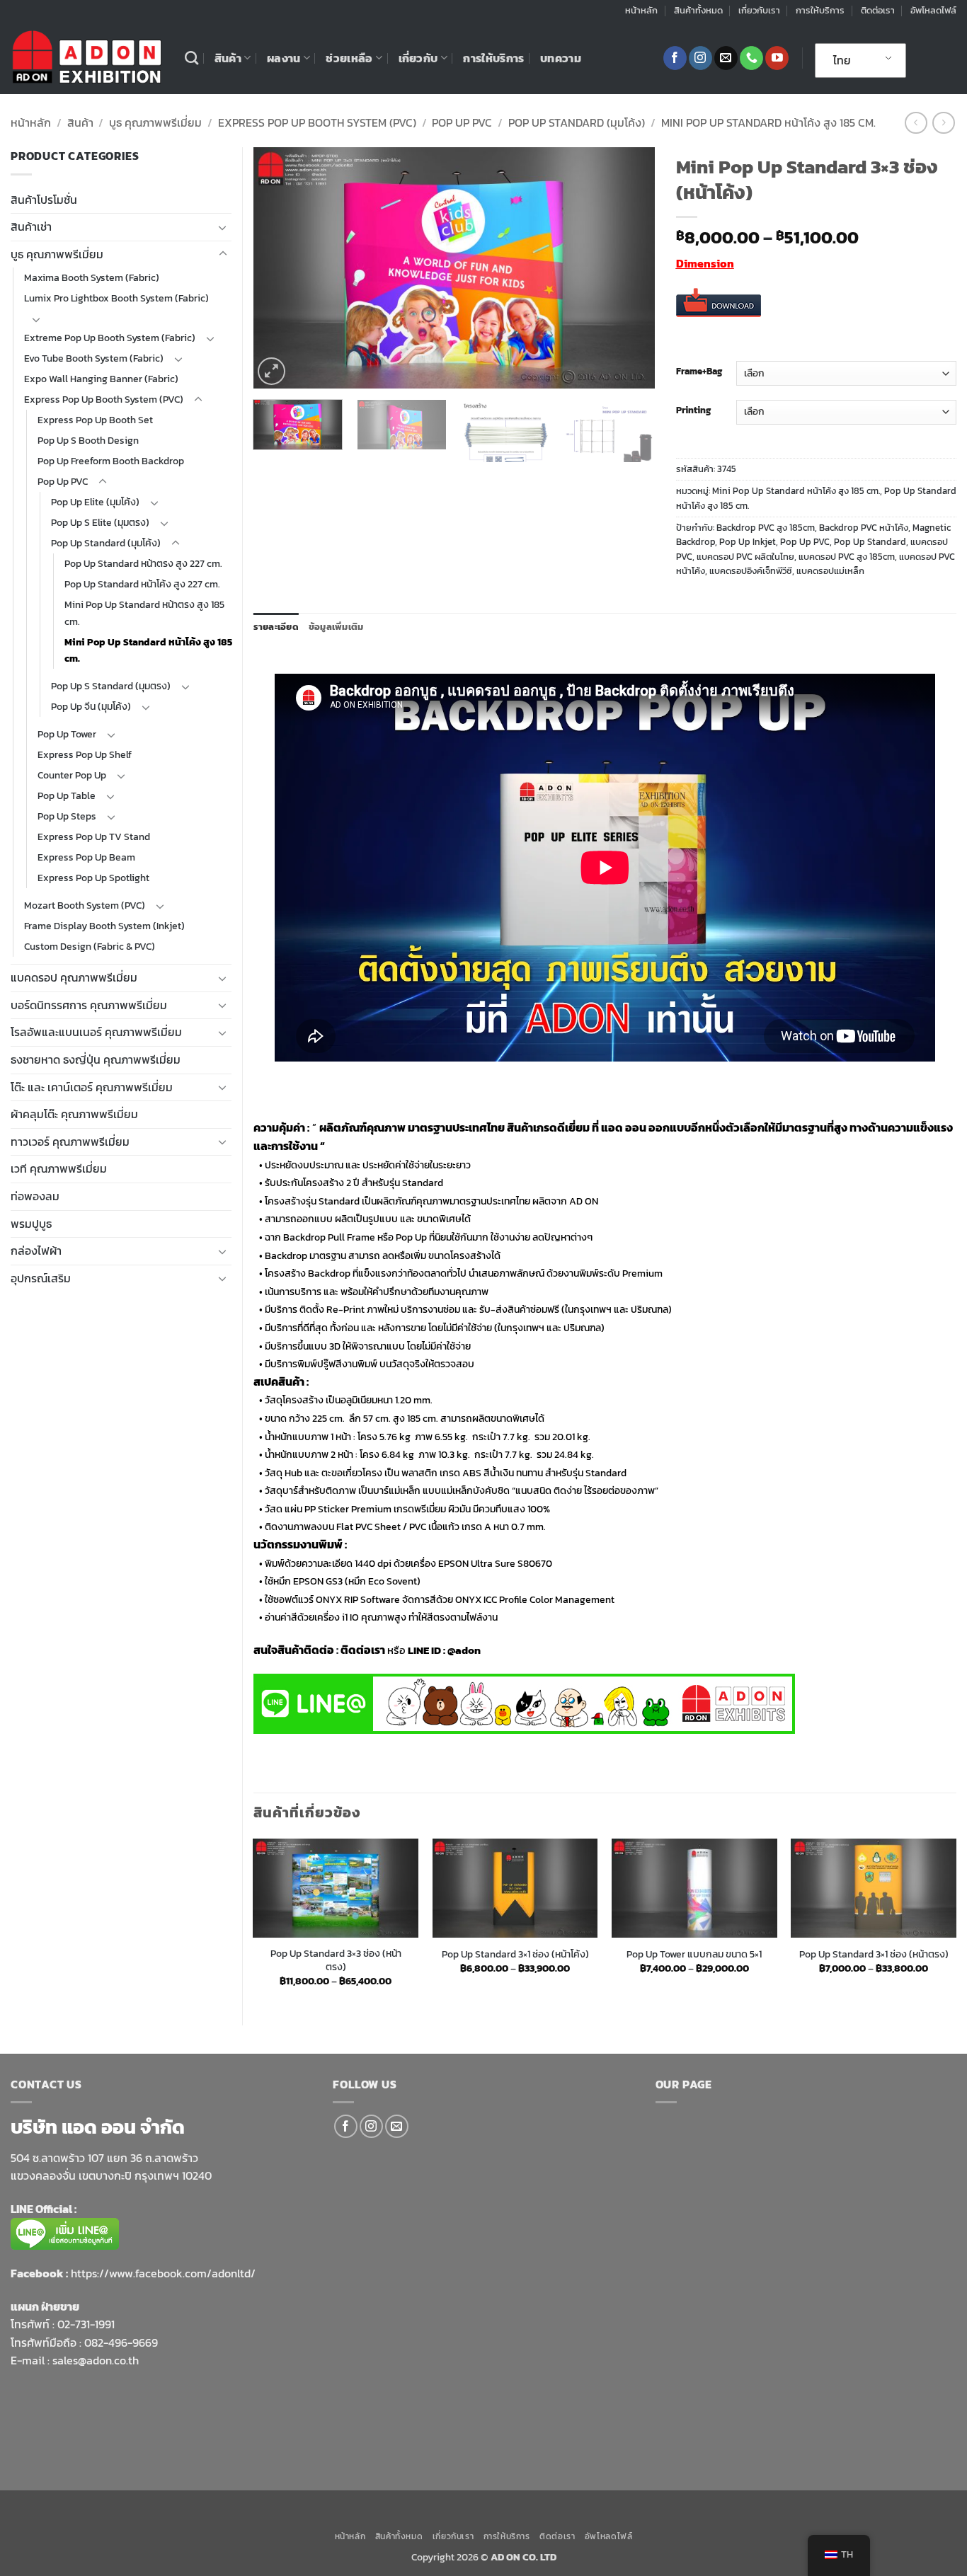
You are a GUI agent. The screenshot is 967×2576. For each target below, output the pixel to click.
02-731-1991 (86, 2324)
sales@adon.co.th (96, 2360)
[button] (271, 371)
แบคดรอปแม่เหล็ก (830, 571)
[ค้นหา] (191, 58)
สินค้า (228, 58)
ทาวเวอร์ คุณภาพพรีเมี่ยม (70, 1142)
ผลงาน (284, 58)
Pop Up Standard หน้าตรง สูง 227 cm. (143, 563)
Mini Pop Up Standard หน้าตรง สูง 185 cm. (144, 613)
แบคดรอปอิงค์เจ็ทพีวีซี (751, 571)
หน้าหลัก (641, 10)
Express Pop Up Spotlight (93, 878)
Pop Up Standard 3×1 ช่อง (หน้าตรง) (874, 1954)
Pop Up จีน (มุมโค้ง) (91, 706)
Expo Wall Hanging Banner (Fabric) (101, 379)
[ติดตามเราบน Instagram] (700, 58)
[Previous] (279, 268)
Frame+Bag (699, 372)
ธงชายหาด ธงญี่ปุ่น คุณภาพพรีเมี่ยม (96, 1059)
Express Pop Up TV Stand (94, 836)
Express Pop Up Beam (86, 857)
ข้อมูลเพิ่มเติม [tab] (336, 627)
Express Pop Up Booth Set (95, 420)
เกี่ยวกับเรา (759, 10)
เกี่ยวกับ (418, 58)
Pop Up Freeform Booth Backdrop (111, 461)
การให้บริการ (820, 10)
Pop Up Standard (870, 542)
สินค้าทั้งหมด (698, 10)
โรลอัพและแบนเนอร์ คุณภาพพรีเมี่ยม (96, 1032)
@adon (464, 1650)
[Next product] (916, 123)
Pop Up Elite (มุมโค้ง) (95, 502)
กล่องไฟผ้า (36, 1250)
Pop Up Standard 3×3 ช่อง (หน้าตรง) (336, 1960)
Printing (693, 410)
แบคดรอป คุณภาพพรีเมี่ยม (74, 977)
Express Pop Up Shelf (85, 754)
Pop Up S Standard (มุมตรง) (111, 686)
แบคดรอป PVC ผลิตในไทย (745, 557)
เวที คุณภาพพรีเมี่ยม (59, 1168)
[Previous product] (943, 123)
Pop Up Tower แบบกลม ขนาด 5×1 (694, 1954)
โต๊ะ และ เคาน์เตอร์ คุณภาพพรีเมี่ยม (92, 1087)
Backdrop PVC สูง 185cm (766, 528)
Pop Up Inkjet (748, 542)
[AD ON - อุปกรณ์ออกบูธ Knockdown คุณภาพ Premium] (87, 58)
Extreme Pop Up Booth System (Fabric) (110, 338)
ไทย (842, 60)
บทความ (561, 58)
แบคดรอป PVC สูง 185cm (847, 557)
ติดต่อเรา (878, 10)
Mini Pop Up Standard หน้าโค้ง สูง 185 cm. (768, 122)
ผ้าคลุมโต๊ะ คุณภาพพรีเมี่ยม (74, 1114)
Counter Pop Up (72, 775)
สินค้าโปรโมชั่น (44, 200)
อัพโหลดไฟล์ (933, 10)
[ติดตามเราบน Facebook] (675, 58)
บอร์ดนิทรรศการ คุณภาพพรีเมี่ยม (89, 1005)
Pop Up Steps (67, 816)
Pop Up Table (67, 795)
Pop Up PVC (462, 122)
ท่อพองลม (35, 1196)
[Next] (629, 268)
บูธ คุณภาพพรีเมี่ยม (155, 122)
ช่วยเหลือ (349, 58)
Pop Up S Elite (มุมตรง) (100, 522)
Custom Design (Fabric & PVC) (90, 946)
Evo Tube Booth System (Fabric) (94, 358)
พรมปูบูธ (31, 1224)
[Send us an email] (726, 58)
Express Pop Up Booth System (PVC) (317, 122)
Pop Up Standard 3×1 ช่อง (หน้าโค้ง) (515, 1954)
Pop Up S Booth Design (88, 440)
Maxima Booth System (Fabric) (92, 277)
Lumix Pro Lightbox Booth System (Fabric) (116, 298)
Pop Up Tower (67, 734)
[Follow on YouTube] (777, 58)
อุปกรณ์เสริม (41, 1278)
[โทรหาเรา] (751, 58)
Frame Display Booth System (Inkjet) (104, 926)
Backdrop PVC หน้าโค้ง (864, 528)
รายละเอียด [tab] (276, 627)
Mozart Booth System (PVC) (85, 905)
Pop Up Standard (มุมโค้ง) (577, 122)
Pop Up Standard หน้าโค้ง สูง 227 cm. (142, 584)
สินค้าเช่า (31, 226)
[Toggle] (223, 227)
